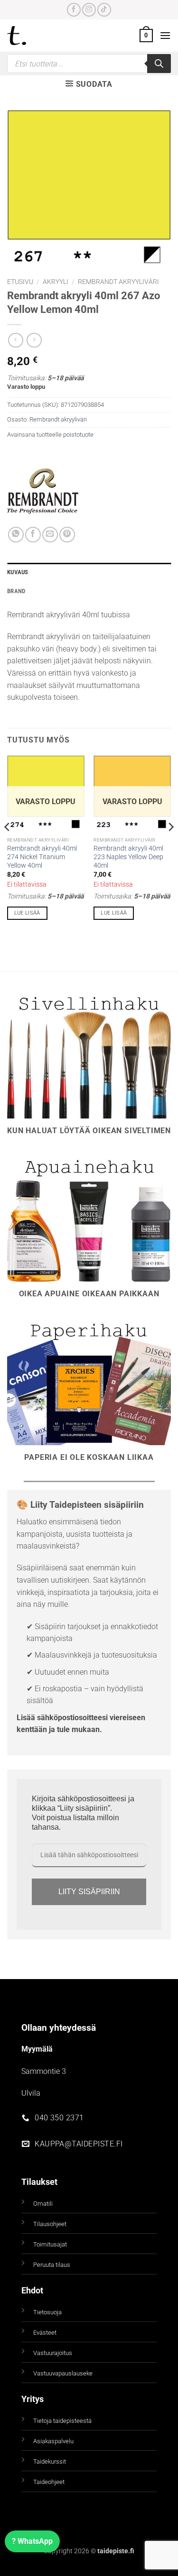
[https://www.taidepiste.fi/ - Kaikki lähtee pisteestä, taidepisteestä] (33, 36)
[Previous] (8, 846)
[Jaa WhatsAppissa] (16, 535)
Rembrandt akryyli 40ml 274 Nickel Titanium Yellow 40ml (42, 857)
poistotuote (78, 435)
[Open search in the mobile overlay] (89, 64)
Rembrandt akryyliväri (118, 282)
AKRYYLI (56, 282)
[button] (146, 36)
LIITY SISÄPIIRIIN (89, 1892)
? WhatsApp (32, 2541)
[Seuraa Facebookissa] (74, 10)
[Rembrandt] (43, 491)
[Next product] (15, 340)
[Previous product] (34, 340)
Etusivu (20, 282)
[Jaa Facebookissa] (33, 535)
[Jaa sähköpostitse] (50, 535)
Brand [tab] (16, 591)
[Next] (170, 846)
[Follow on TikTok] (104, 10)
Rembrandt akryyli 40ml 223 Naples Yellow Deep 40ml (128, 857)
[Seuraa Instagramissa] (89, 10)
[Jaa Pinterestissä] (67, 535)
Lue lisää (27, 913)
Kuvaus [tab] (18, 572)
